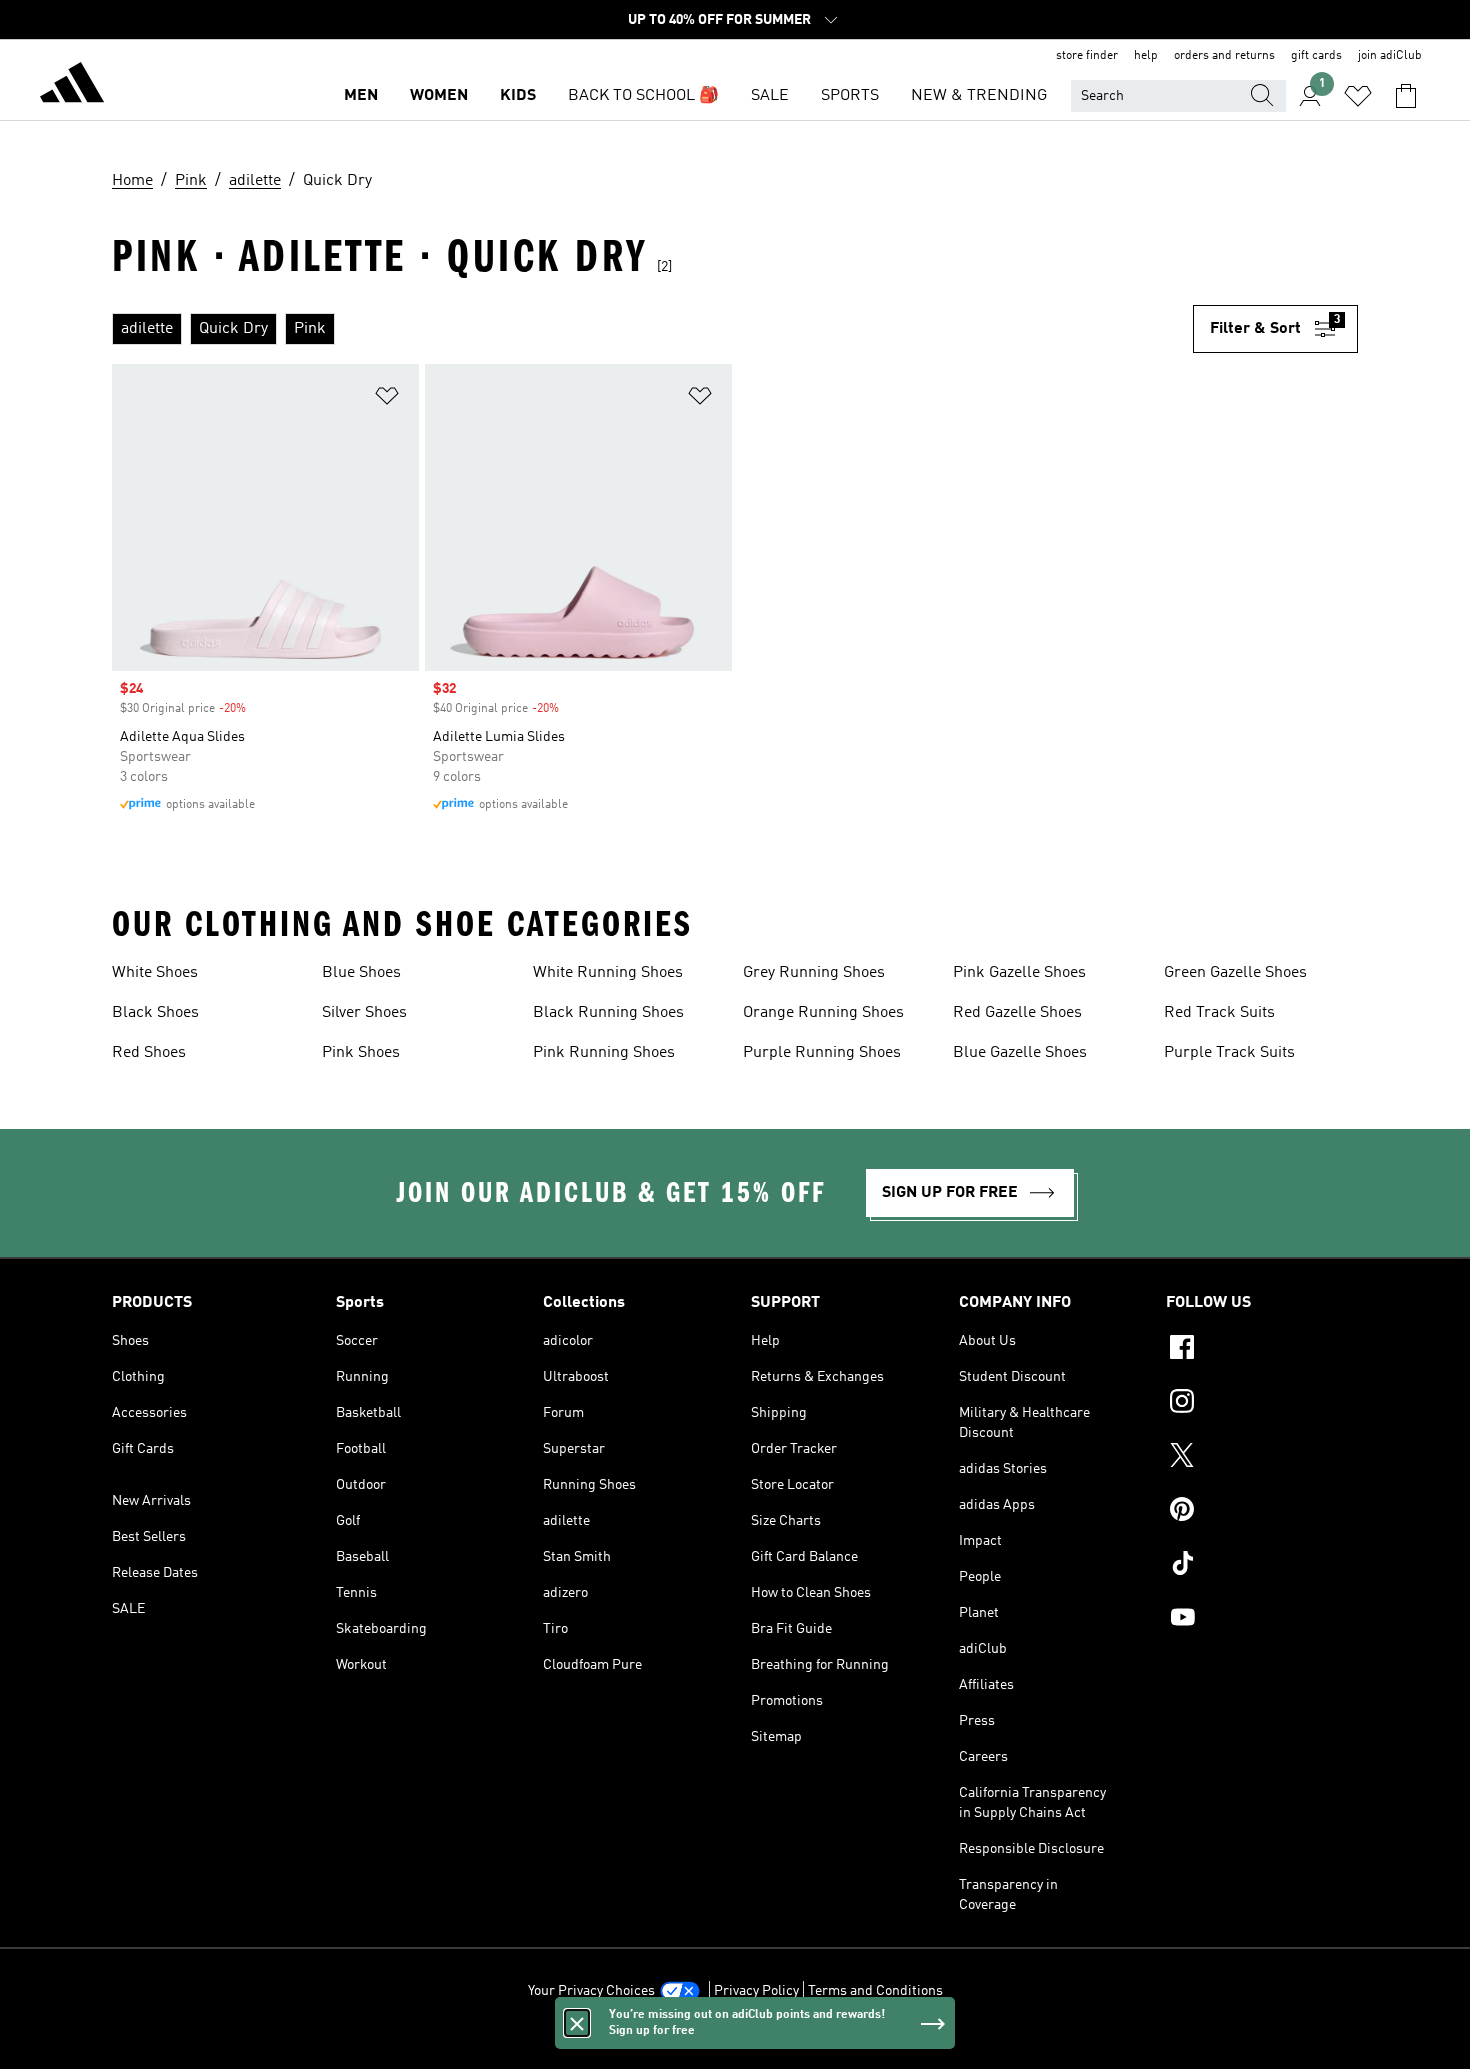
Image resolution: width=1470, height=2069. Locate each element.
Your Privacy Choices (591, 1991)
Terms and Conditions (875, 1991)
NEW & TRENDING (979, 96)
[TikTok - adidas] (1262, 1566)
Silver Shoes (364, 1013)
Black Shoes (155, 1013)
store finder (1087, 56)
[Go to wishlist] (1358, 96)
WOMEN (439, 96)
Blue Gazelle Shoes (1020, 1053)
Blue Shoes (361, 973)
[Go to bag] (1406, 96)
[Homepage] (72, 86)
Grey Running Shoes (814, 973)
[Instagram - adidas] (1262, 1404)
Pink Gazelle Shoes (1019, 973)
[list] (652, 329)
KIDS (518, 96)
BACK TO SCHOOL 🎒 (643, 96)
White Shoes (155, 973)
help (1146, 56)
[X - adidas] (1262, 1458)
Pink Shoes (361, 1053)
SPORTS (850, 96)
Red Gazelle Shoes (1017, 1013)
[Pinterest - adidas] (1262, 1512)
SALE (770, 96)
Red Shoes (149, 1053)
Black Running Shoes (608, 1013)
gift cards (1316, 56)
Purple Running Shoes (822, 1053)
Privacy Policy (756, 1991)
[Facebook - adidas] (1262, 1350)
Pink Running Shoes (604, 1053)
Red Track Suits (1219, 1013)
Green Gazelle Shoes (1235, 973)
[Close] (577, 2023)
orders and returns (1224, 56)
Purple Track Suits (1229, 1053)
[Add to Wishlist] (387, 399)
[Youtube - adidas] (1262, 1620)
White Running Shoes (608, 973)
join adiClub (1390, 56)
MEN (361, 96)
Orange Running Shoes (823, 1013)
